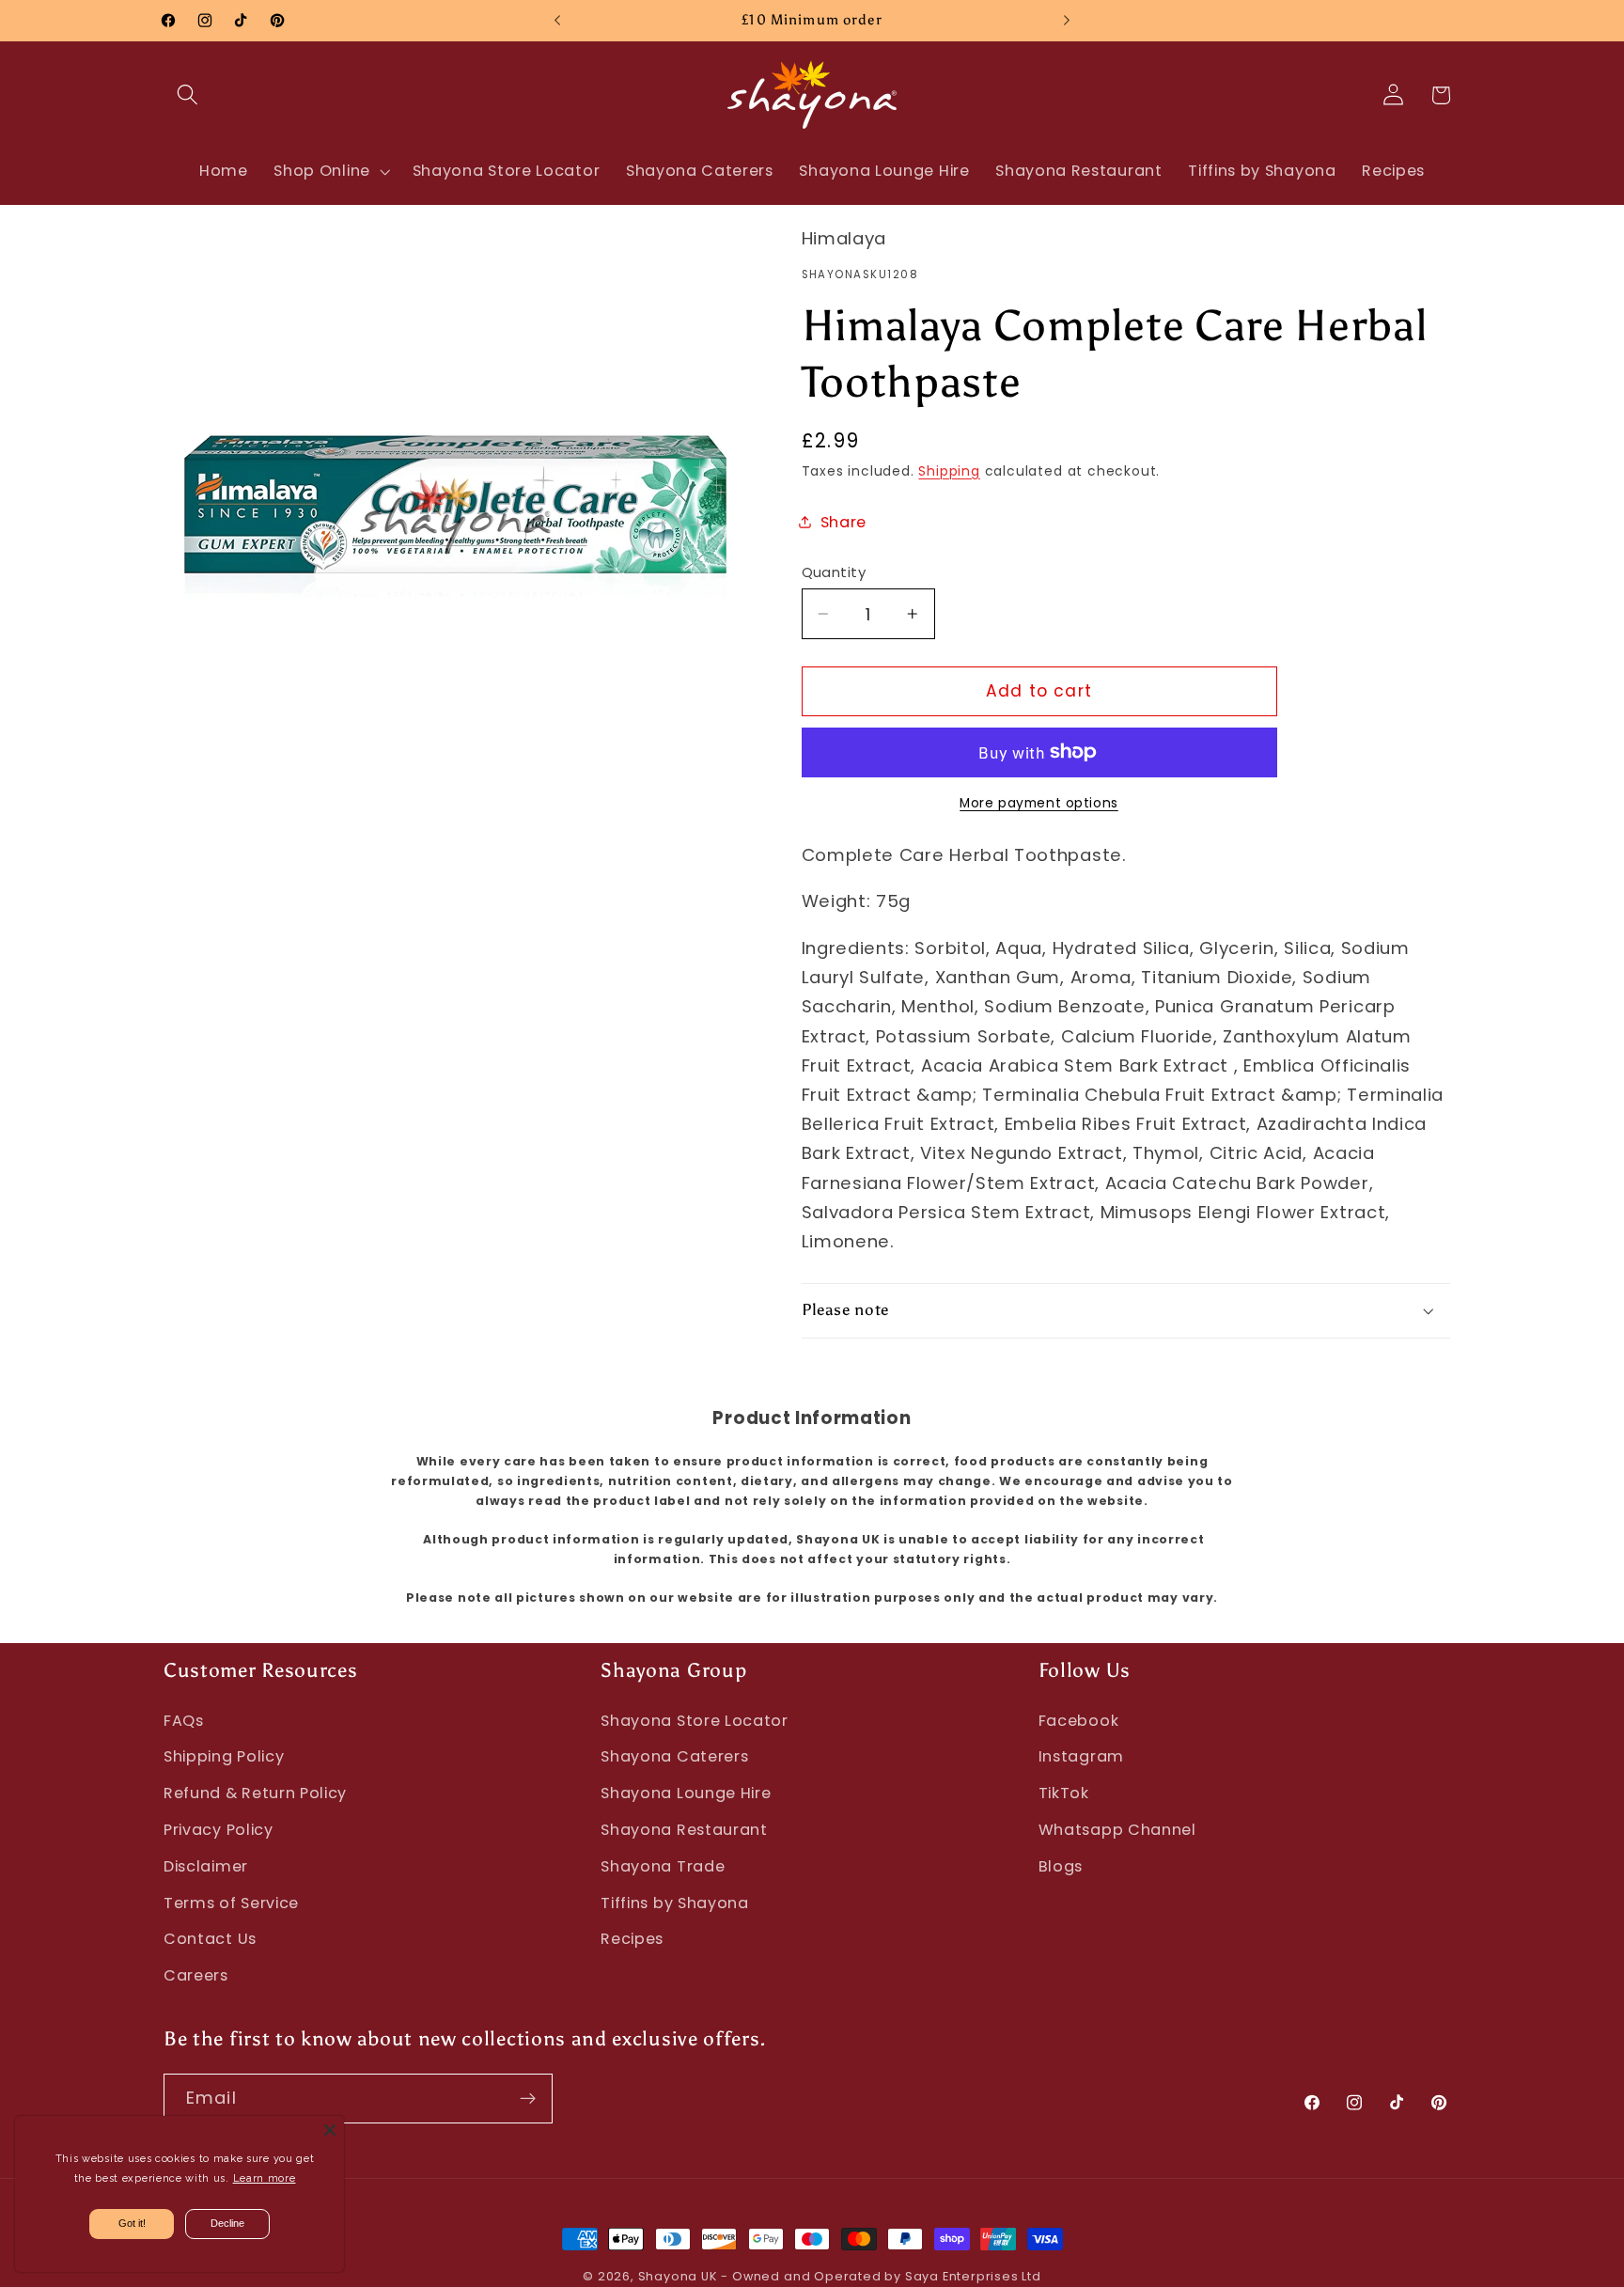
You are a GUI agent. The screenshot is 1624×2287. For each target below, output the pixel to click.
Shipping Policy (224, 1756)
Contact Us (210, 1939)
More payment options (1039, 803)
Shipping (949, 471)
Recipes (632, 1939)
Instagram (1081, 1756)
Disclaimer (206, 1866)
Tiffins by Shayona (674, 1903)
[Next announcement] (1067, 21)
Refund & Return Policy (255, 1793)
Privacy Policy (219, 1830)
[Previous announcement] (557, 21)
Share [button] (843, 522)
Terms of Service (231, 1903)
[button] (187, 95)
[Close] (330, 2130)
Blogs (1061, 1866)
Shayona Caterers (674, 1756)
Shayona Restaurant (684, 1830)
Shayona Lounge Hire (686, 1793)
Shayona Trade (663, 1866)
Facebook (1079, 1721)
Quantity (834, 572)
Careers (196, 1975)
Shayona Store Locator (695, 1721)
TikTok (1064, 1793)
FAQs (184, 1721)
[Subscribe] (528, 2099)
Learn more (265, 2178)
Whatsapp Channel (1117, 1830)
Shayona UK (678, 2276)
